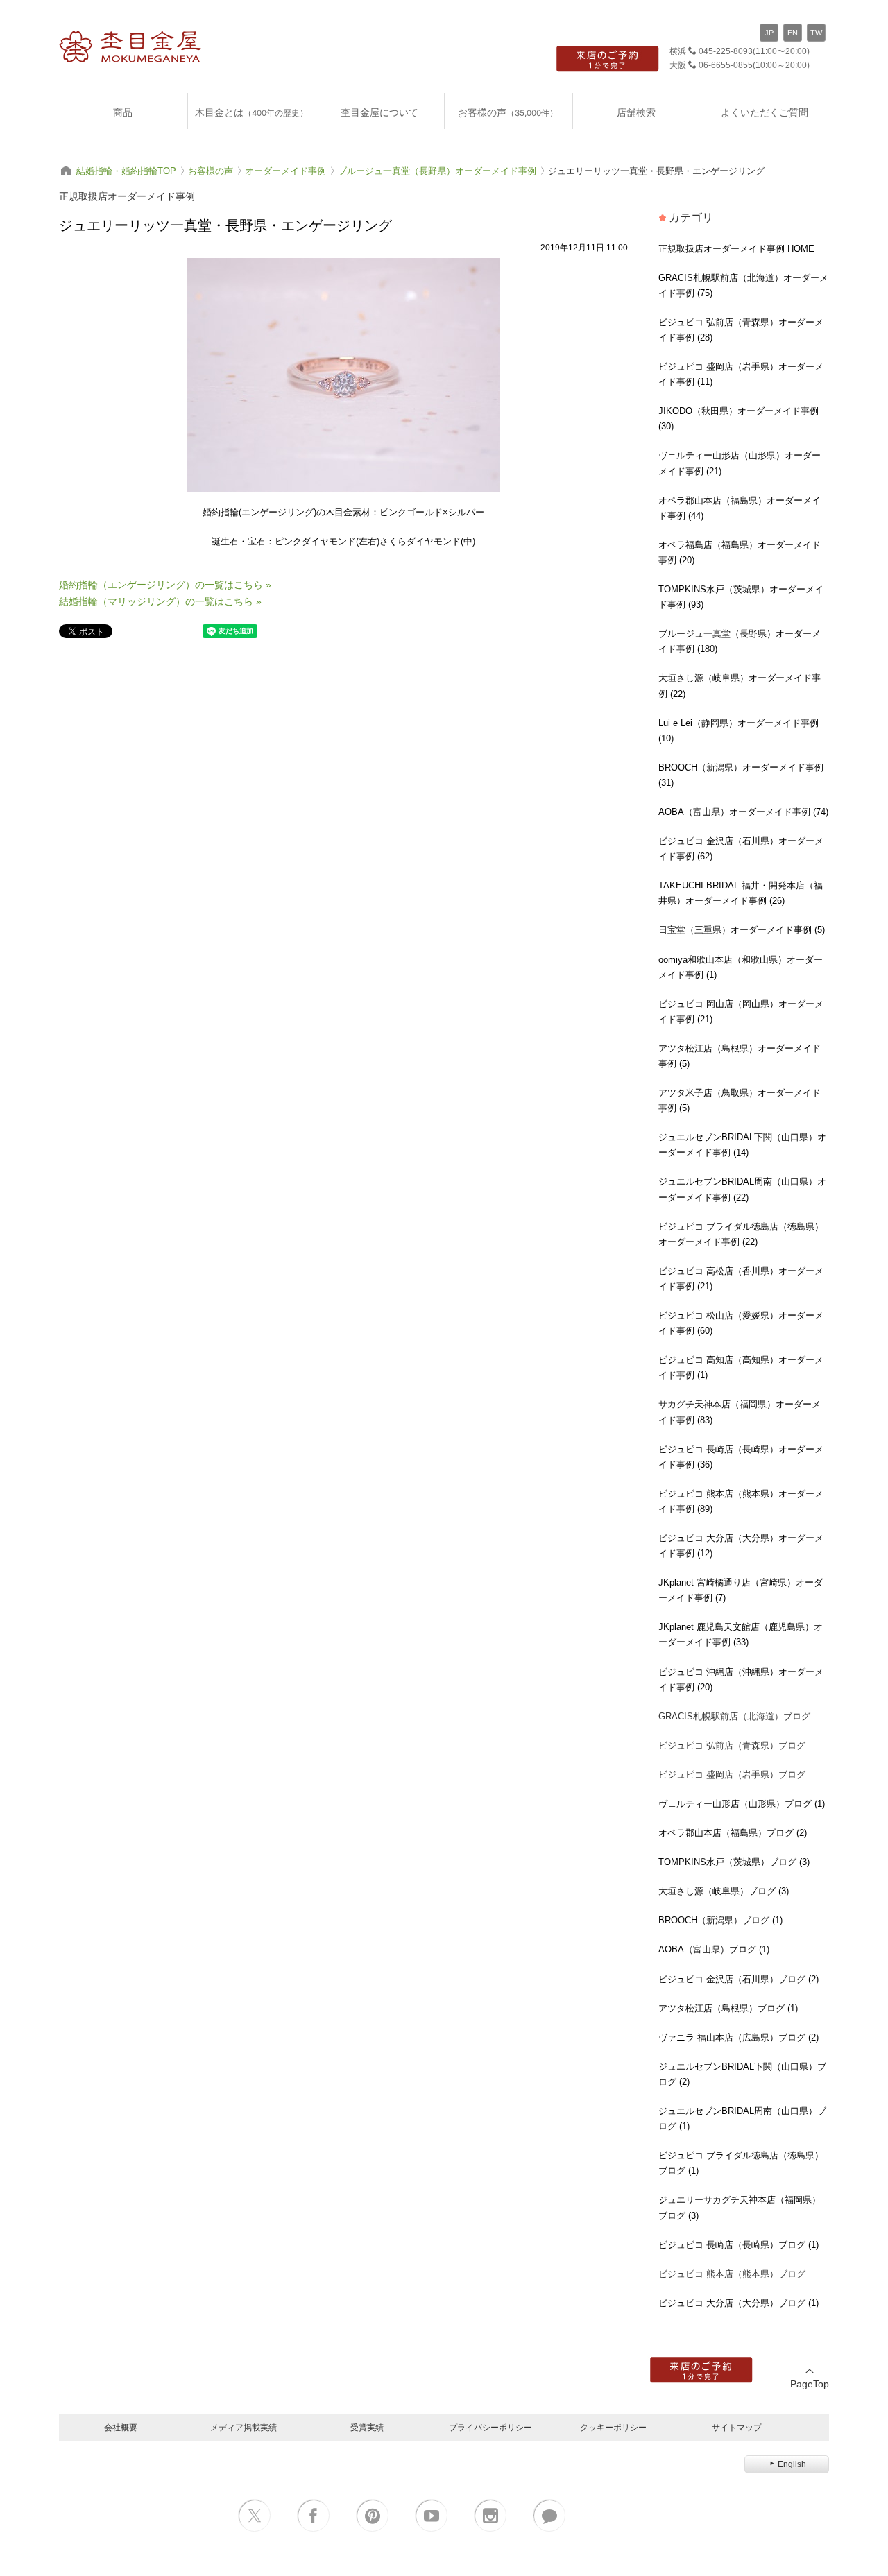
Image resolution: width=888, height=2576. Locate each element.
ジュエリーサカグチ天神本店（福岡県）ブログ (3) (740, 2207)
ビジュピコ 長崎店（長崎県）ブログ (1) (738, 2245)
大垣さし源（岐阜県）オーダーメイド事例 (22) (740, 686)
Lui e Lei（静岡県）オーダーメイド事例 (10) (738, 731)
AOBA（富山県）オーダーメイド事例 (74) (743, 812)
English (792, 2464)
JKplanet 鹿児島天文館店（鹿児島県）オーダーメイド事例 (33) (741, 1634)
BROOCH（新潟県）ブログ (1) (720, 1920)
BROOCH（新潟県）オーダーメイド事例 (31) (741, 775)
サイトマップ (737, 2427)
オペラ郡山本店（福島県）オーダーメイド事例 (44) (740, 508)
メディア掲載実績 (244, 2427)
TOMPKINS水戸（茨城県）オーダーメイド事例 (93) (741, 597)
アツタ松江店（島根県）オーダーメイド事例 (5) (740, 1056)
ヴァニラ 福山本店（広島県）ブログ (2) (738, 2037)
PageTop (810, 2384)
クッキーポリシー (613, 2427)
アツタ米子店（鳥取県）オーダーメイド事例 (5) (740, 1100)
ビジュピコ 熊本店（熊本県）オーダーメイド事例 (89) (741, 1501)
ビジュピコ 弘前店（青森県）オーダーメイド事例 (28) (741, 330)
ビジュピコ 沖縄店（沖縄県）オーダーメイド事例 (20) (741, 1680)
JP (769, 33)
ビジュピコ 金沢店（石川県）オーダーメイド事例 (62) (741, 849)
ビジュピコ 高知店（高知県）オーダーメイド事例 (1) (741, 1367)
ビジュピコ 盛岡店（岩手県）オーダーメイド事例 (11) (741, 374)
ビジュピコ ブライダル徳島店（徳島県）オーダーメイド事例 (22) (741, 1234)
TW (816, 33)
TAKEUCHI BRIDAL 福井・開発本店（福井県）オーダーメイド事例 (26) (741, 893)
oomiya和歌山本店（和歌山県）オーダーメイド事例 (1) (741, 967)
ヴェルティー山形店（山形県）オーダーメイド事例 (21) (740, 463)
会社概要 (121, 2427)
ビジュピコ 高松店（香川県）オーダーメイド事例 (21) (741, 1279)
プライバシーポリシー (490, 2427)
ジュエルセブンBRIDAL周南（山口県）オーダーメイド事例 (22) (742, 1189)
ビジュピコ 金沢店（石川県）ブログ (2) (738, 1979)
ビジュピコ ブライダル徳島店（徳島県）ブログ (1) (741, 2163)
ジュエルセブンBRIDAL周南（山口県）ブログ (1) (742, 2119)
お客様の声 (508, 112)
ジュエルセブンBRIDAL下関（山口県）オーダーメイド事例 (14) (742, 1145)
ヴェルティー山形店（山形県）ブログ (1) (742, 1804)
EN (793, 33)
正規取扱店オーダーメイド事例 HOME (736, 249)
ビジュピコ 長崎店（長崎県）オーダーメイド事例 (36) (741, 1457)
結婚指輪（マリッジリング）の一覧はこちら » (160, 601)
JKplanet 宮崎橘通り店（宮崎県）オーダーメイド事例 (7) (741, 1590)
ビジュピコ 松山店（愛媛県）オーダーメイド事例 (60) (741, 1323)
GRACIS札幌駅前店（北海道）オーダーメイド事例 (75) (743, 285)
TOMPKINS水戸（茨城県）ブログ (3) (734, 1862)
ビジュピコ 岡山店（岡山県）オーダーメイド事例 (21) (741, 1012)
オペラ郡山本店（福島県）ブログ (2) (733, 1833)
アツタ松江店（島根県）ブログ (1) (728, 2008)
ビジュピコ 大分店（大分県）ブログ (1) (738, 2303)
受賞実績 (367, 2427)
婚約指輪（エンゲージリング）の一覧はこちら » (165, 585)
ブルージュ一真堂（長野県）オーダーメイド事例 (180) (740, 641)
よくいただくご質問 (765, 112)
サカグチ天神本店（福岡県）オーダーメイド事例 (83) (740, 1412)
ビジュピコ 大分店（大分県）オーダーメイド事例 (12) (741, 1546)
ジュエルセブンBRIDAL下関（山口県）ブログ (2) (742, 2074)
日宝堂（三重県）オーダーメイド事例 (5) (742, 930)
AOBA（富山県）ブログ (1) (714, 1949)
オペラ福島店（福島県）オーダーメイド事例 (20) (740, 552)
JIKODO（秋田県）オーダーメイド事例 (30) (738, 419)
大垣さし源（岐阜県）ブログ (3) (724, 1891)
